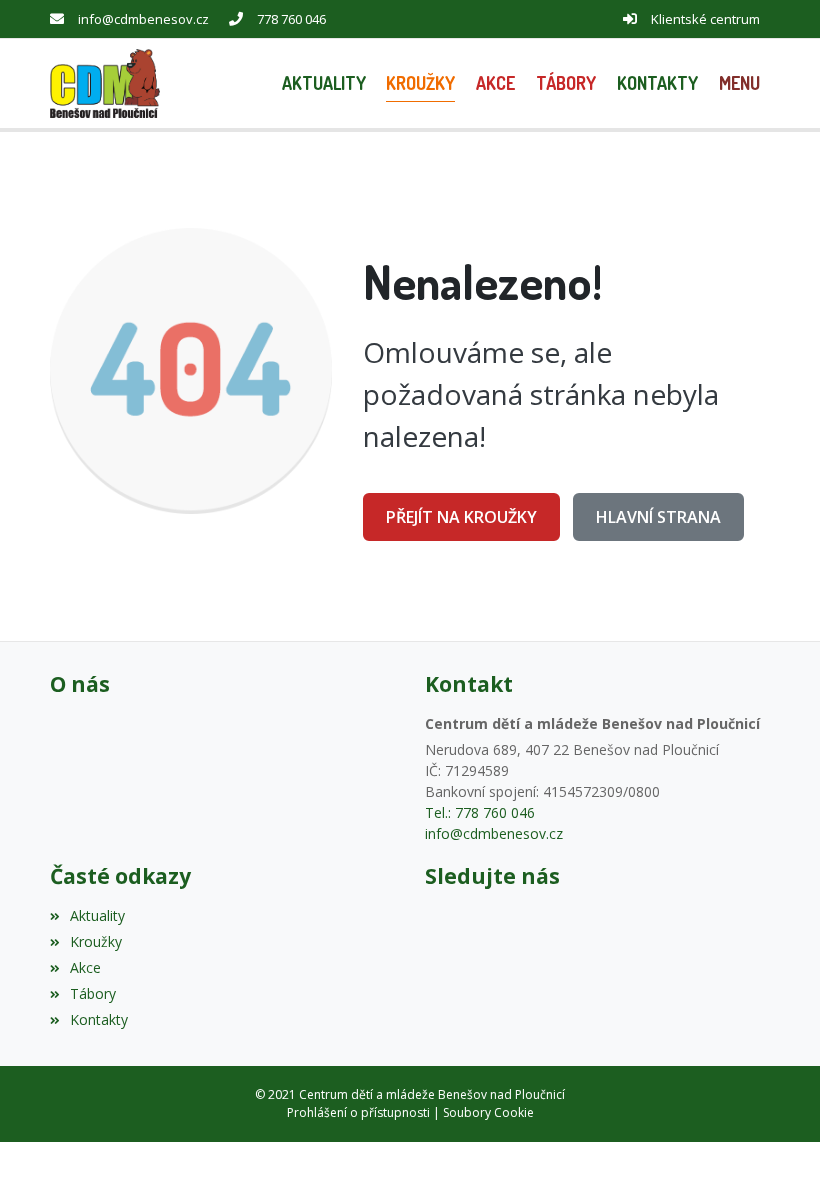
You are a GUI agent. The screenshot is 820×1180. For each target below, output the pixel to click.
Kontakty (99, 1019)
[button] (739, 83)
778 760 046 (291, 19)
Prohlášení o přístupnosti (358, 1112)
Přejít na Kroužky (461, 517)
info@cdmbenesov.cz (143, 19)
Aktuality (97, 915)
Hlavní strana (658, 517)
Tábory (93, 993)
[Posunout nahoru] (775, 1135)
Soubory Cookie (488, 1112)
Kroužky (96, 941)
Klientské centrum (705, 19)
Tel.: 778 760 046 (480, 812)
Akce (85, 967)
